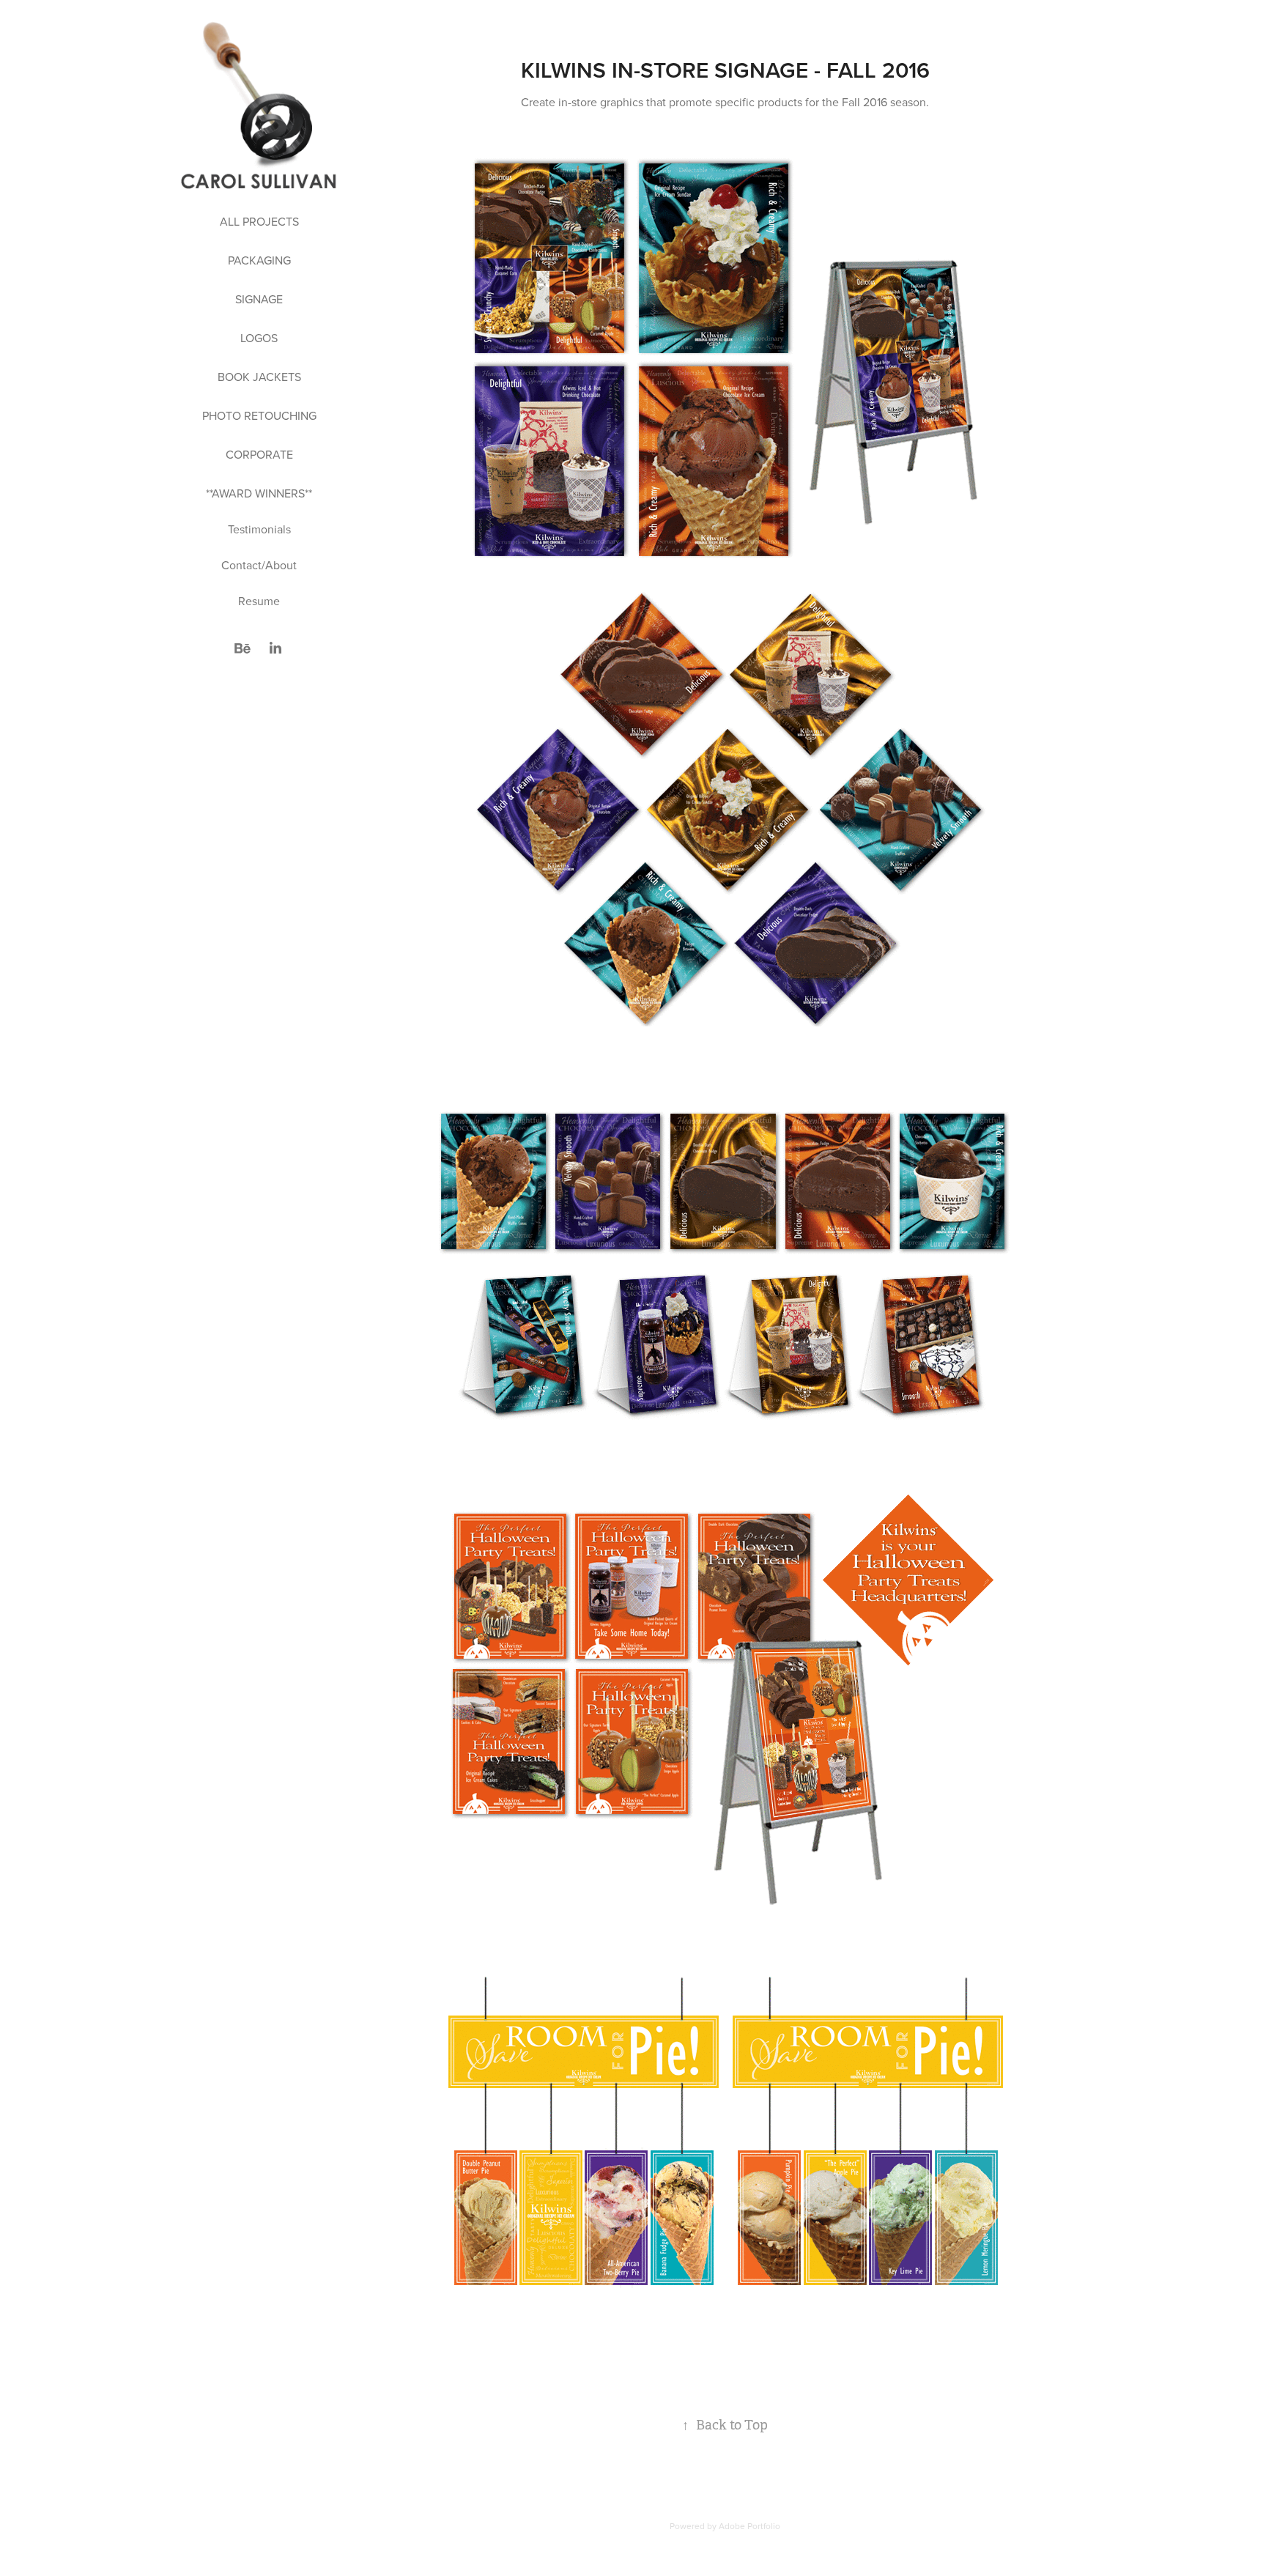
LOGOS (259, 338)
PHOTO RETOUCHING (259, 415)
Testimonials (259, 529)
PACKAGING (259, 260)
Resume (259, 601)
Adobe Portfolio (749, 2526)
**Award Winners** (259, 493)
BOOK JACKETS (259, 377)
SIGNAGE (259, 299)
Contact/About (259, 565)
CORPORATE (259, 454)
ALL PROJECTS (259, 221)
